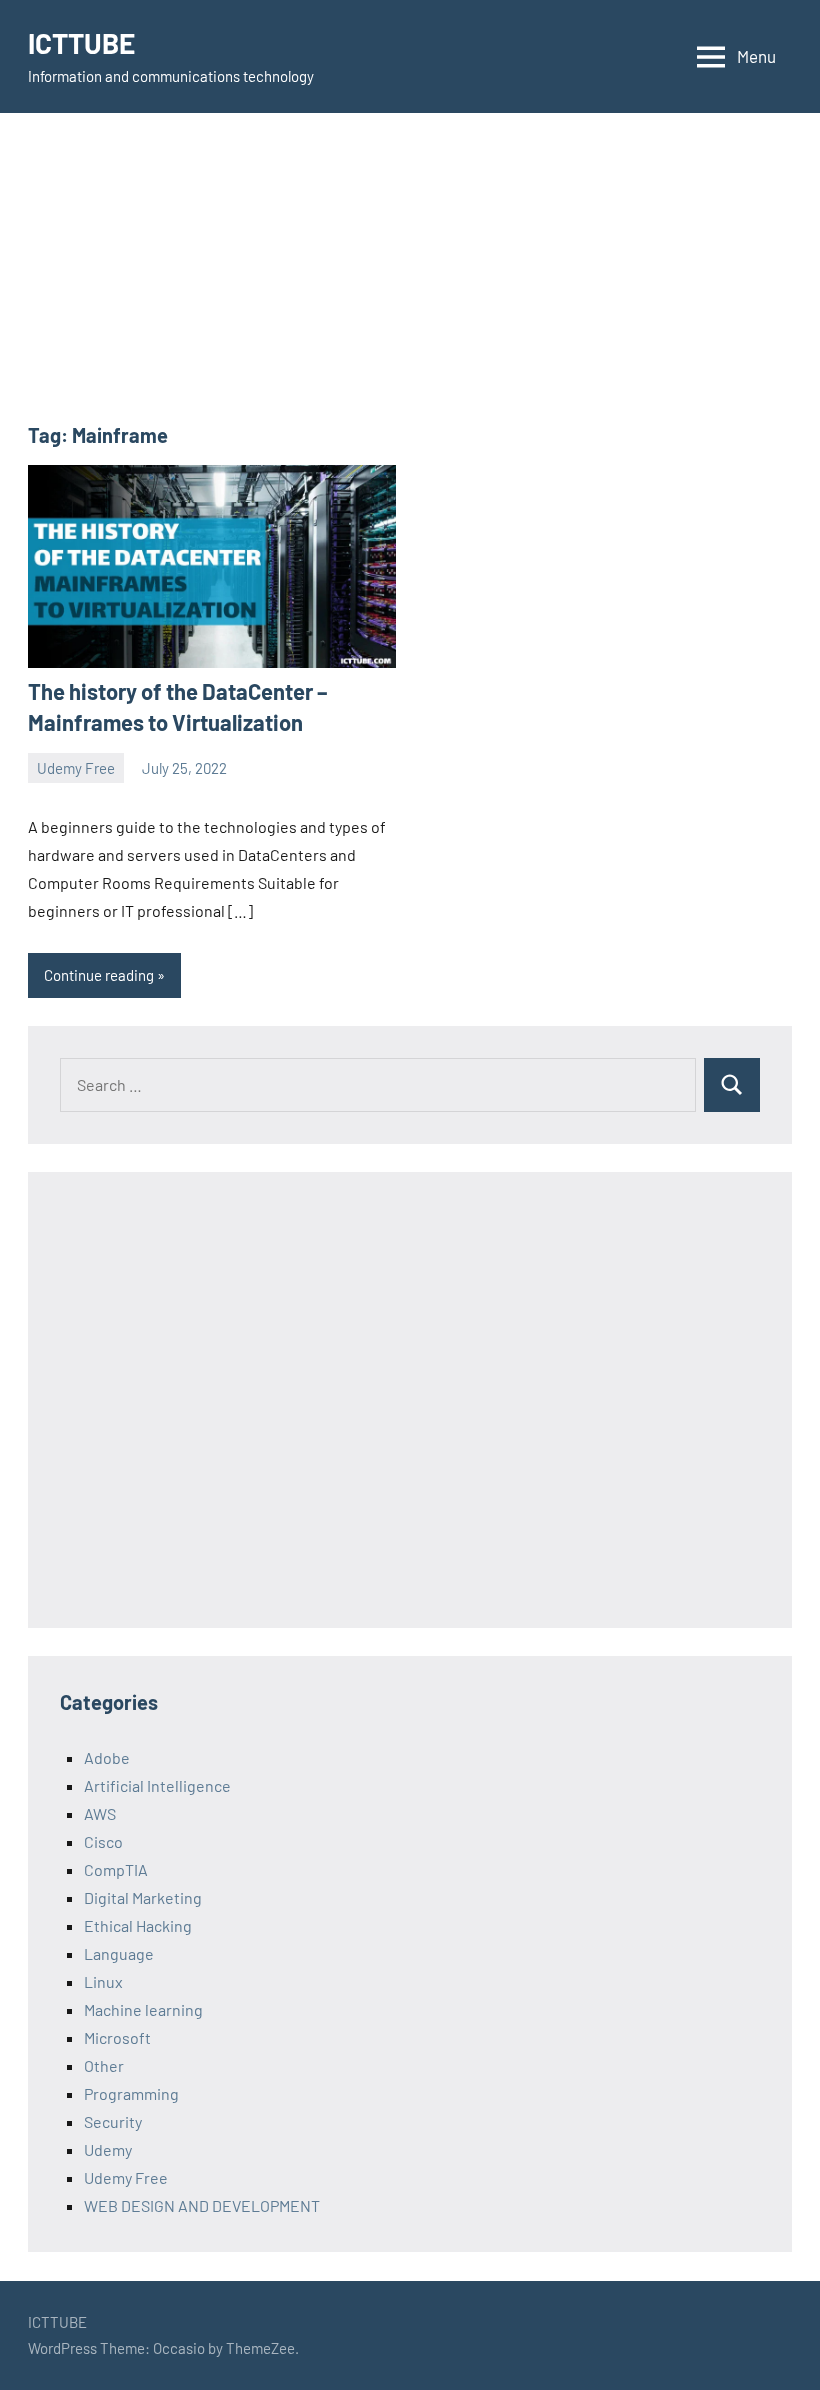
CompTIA (116, 1869)
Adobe (107, 1757)
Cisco (103, 1841)
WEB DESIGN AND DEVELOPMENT (202, 2205)
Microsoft (117, 2037)
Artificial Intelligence (157, 1785)
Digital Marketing (143, 1897)
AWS (100, 1813)
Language (119, 1953)
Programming (131, 2093)
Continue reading (99, 975)
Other (104, 2065)
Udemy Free (76, 768)
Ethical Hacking (138, 1925)
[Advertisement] (410, 281)
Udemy (108, 2149)
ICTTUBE (81, 43)
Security (113, 2121)
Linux (103, 1981)
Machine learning (143, 2009)
